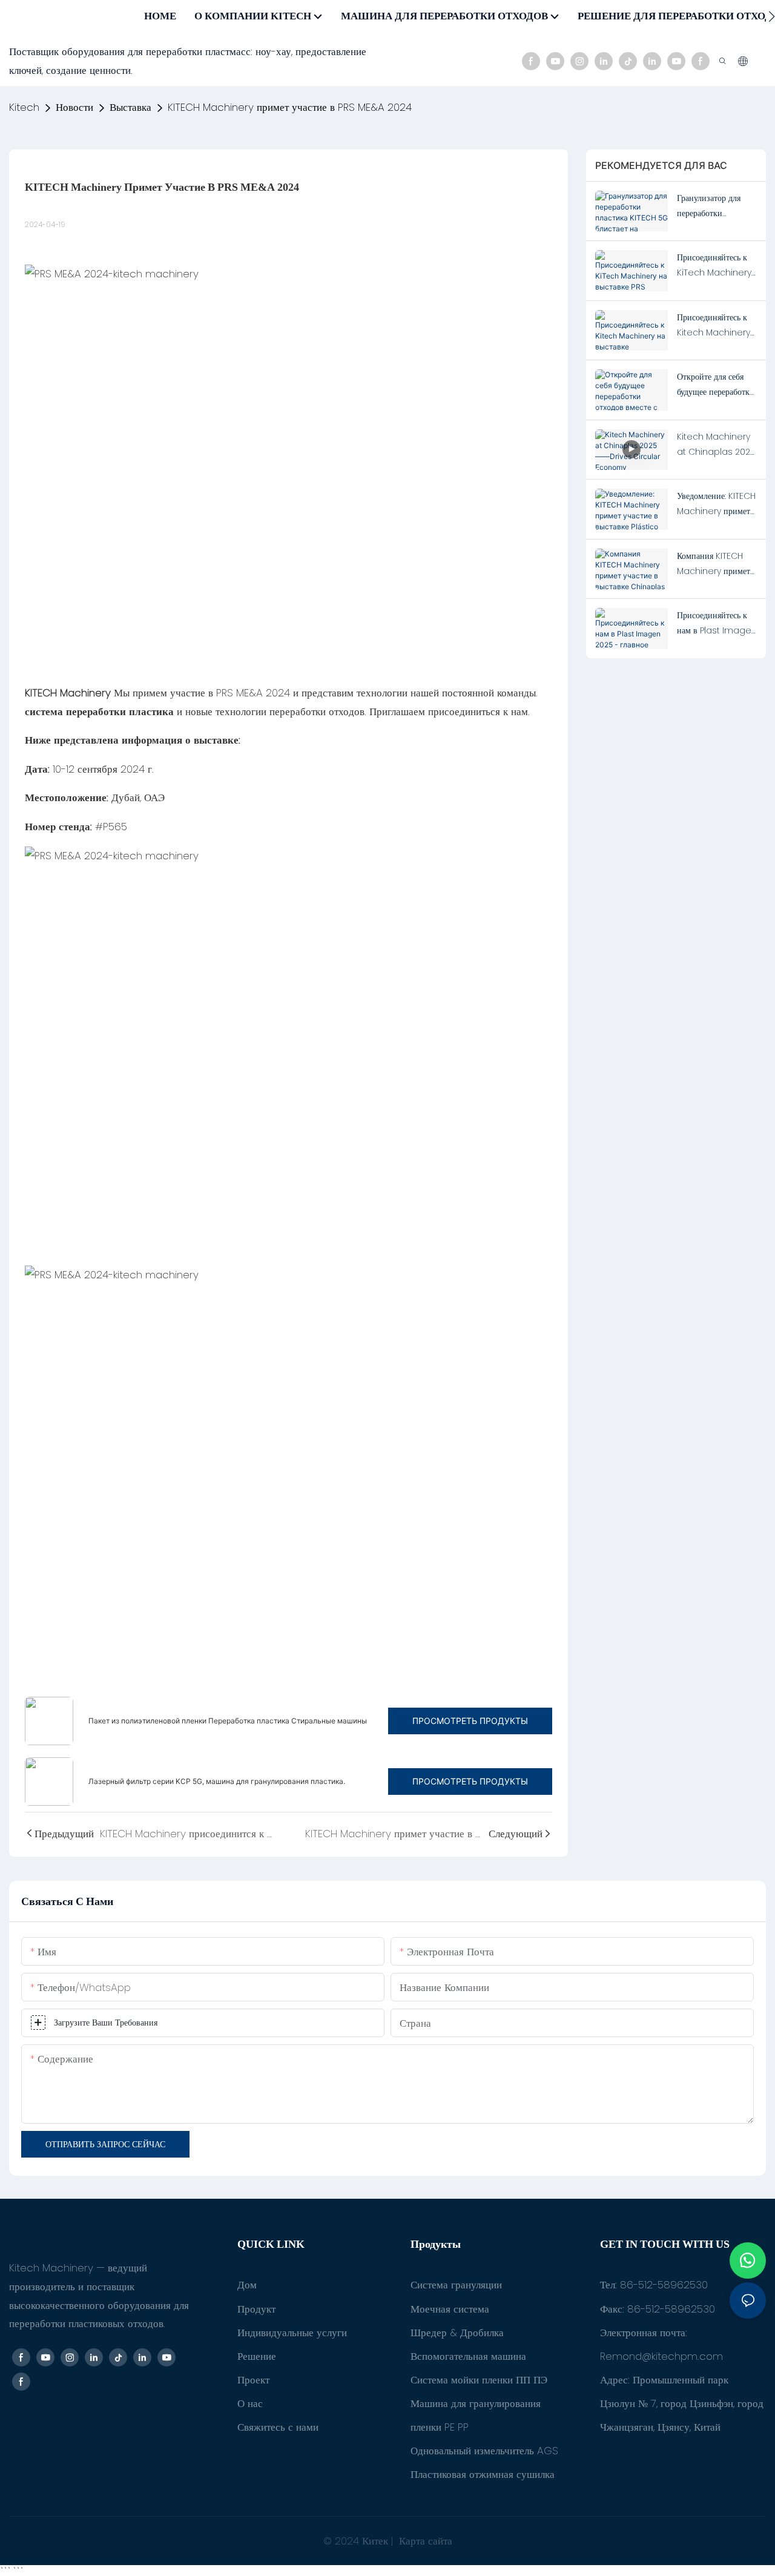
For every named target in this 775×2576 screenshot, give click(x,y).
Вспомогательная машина (468, 2356)
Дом (247, 2285)
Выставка (130, 107)
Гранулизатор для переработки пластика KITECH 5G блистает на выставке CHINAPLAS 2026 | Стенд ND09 (716, 206)
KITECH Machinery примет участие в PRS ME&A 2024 (290, 107)
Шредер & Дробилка (457, 2333)
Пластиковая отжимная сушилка (483, 2474)
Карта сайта (424, 2541)
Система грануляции (456, 2285)
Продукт (256, 2309)
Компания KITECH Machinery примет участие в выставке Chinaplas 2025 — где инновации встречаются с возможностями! (715, 564)
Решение (257, 2356)
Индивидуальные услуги (292, 2333)
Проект (253, 2380)
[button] (772, 16)
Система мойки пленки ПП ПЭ (479, 2380)
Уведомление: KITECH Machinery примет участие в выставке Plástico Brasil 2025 (716, 504)
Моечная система (450, 2309)
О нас (250, 2403)
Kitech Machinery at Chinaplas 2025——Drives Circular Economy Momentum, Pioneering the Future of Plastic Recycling (716, 445)
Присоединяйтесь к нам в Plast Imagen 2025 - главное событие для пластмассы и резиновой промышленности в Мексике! (717, 624)
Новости (74, 107)
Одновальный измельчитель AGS (484, 2451)
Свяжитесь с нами (278, 2427)
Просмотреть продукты (470, 1721)
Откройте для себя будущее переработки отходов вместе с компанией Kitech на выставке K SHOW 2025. (717, 385)
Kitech (24, 107)
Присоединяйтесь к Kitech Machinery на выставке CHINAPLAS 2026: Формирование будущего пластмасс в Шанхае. (717, 326)
